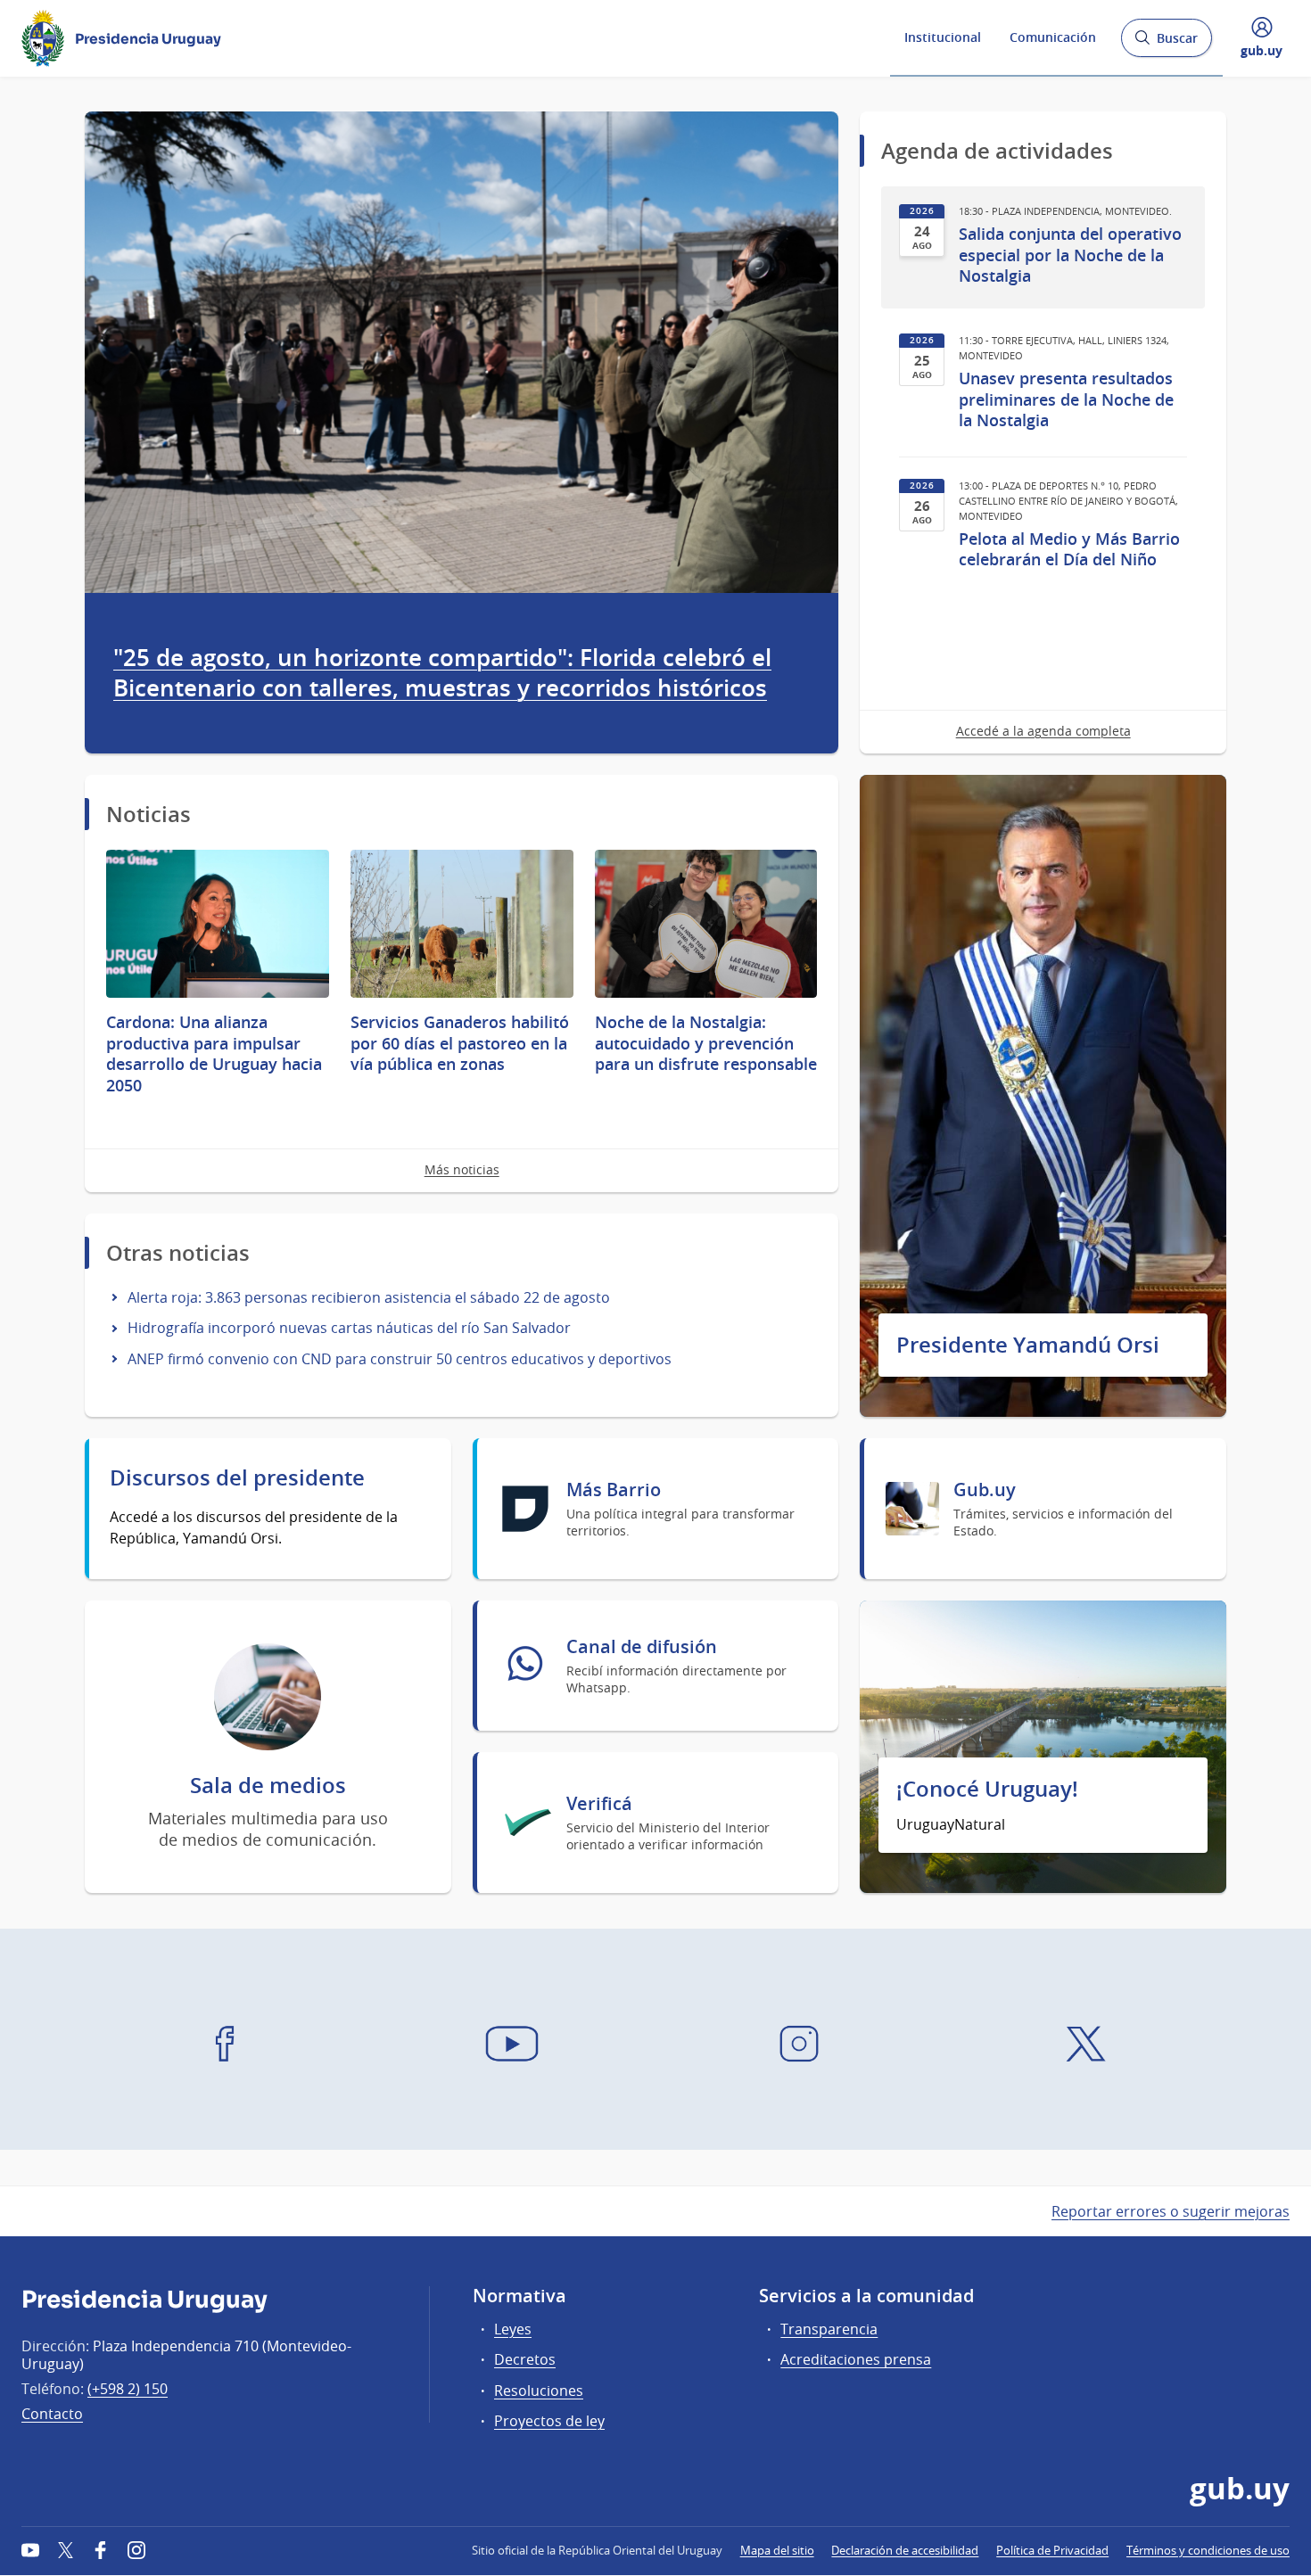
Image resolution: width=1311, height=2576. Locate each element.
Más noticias (462, 1169)
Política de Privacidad (1052, 2550)
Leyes (513, 2329)
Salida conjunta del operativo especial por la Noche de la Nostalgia (1070, 255)
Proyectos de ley (549, 2421)
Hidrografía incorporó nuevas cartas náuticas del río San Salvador (349, 1328)
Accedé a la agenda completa (1043, 731)
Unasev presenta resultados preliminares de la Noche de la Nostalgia (1066, 399)
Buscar (1166, 43)
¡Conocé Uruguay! (987, 1789)
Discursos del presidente (237, 1478)
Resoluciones (539, 2391)
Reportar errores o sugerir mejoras (1171, 2211)
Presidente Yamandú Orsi (1028, 1345)
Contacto (52, 2414)
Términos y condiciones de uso (1208, 2550)
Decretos (525, 2359)
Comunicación (1053, 37)
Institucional (943, 37)
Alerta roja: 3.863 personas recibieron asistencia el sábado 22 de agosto (369, 1297)
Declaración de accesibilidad (905, 2550)
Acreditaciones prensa (856, 2359)
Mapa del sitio (777, 2550)
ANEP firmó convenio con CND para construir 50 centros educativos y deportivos (400, 1359)
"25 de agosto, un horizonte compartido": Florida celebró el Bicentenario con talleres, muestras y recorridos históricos (442, 673)
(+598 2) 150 (128, 2389)
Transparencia (829, 2329)
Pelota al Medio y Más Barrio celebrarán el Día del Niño (1069, 549)
